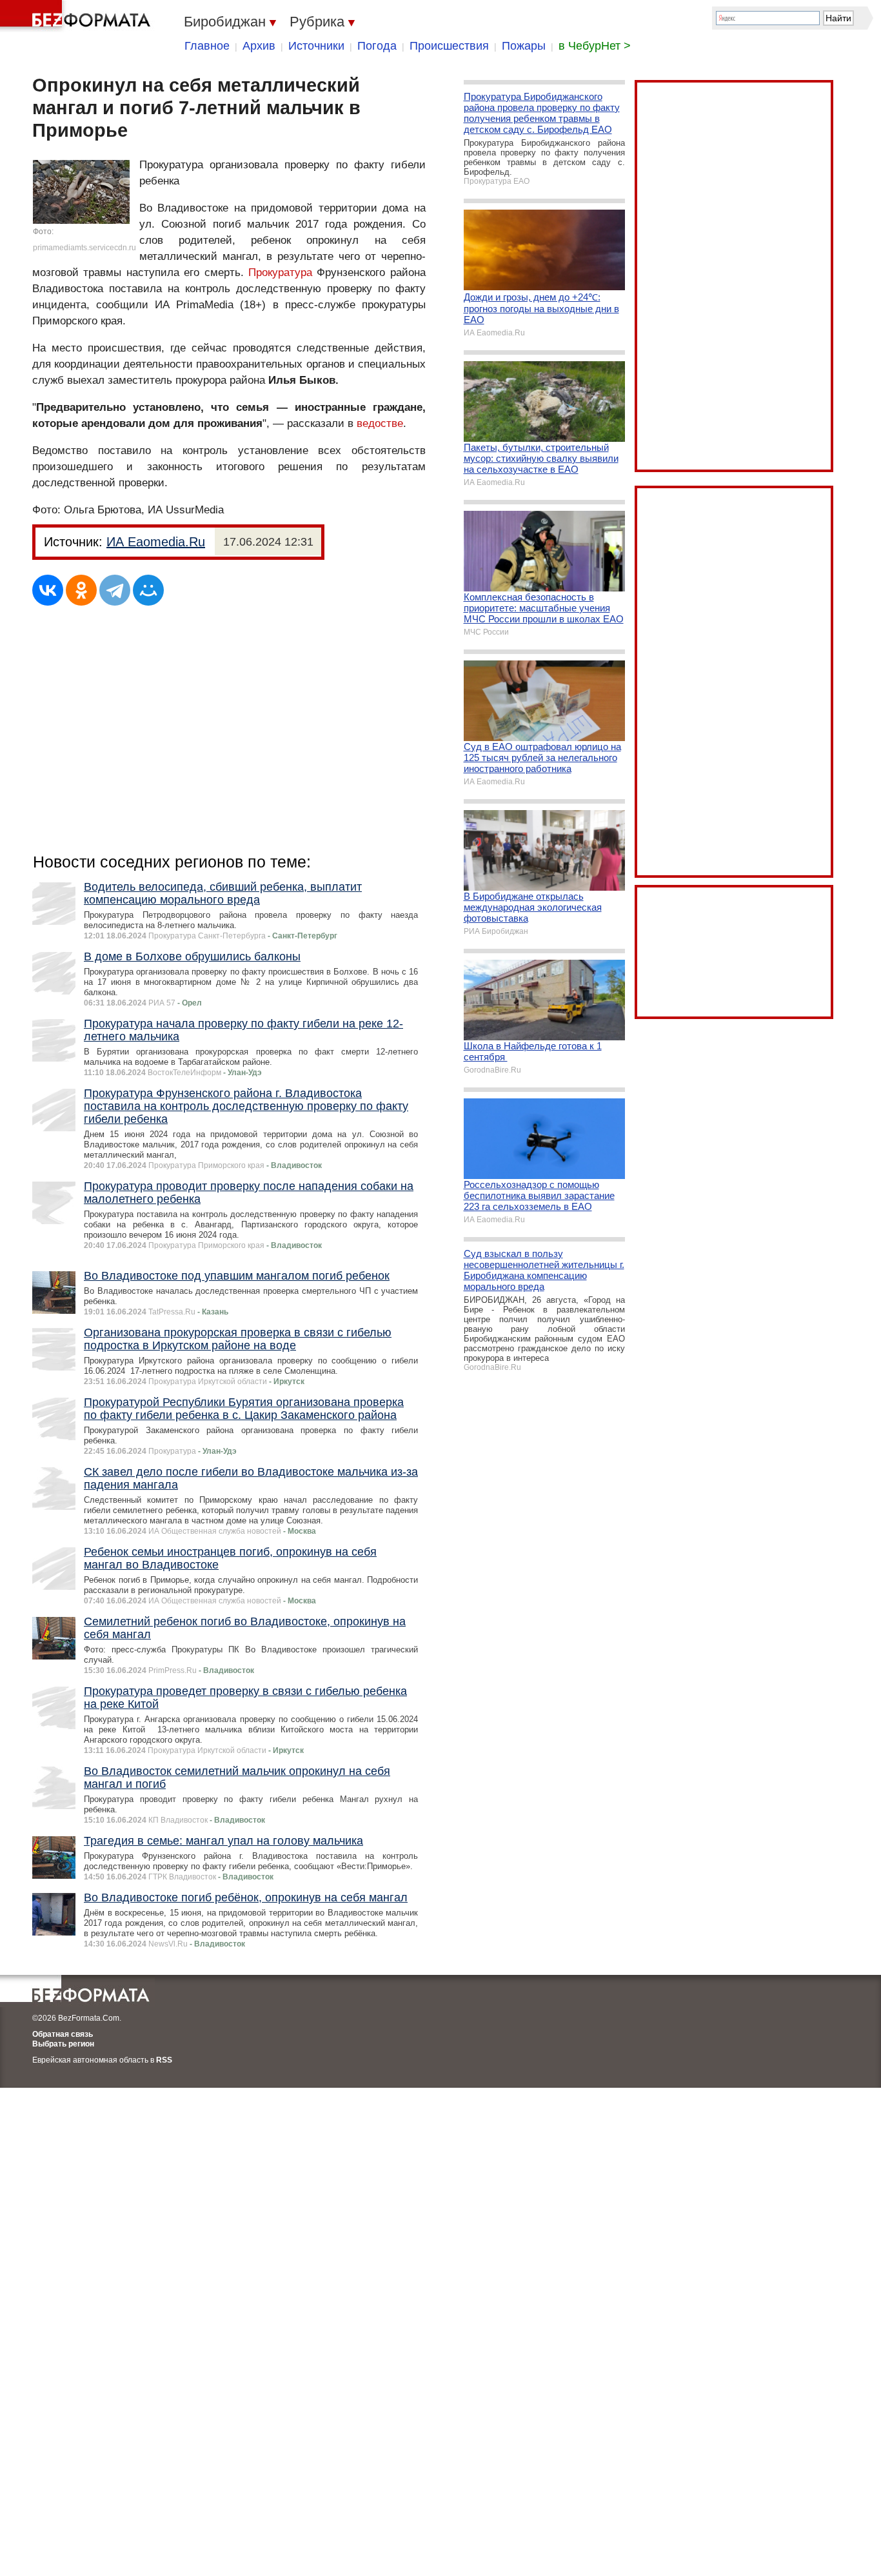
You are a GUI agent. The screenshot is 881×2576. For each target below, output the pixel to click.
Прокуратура (280, 272)
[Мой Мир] (148, 590)
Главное (207, 46)
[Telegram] (115, 590)
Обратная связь (63, 2034)
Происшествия (449, 46)
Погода (377, 46)
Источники (316, 46)
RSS (164, 2060)
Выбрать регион (63, 2044)
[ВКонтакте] (48, 590)
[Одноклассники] (81, 590)
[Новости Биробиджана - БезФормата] (77, 16)
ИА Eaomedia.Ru (156, 542)
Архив (259, 46)
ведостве (380, 423)
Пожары (524, 46)
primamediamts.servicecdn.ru (84, 248)
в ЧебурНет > (595, 46)
